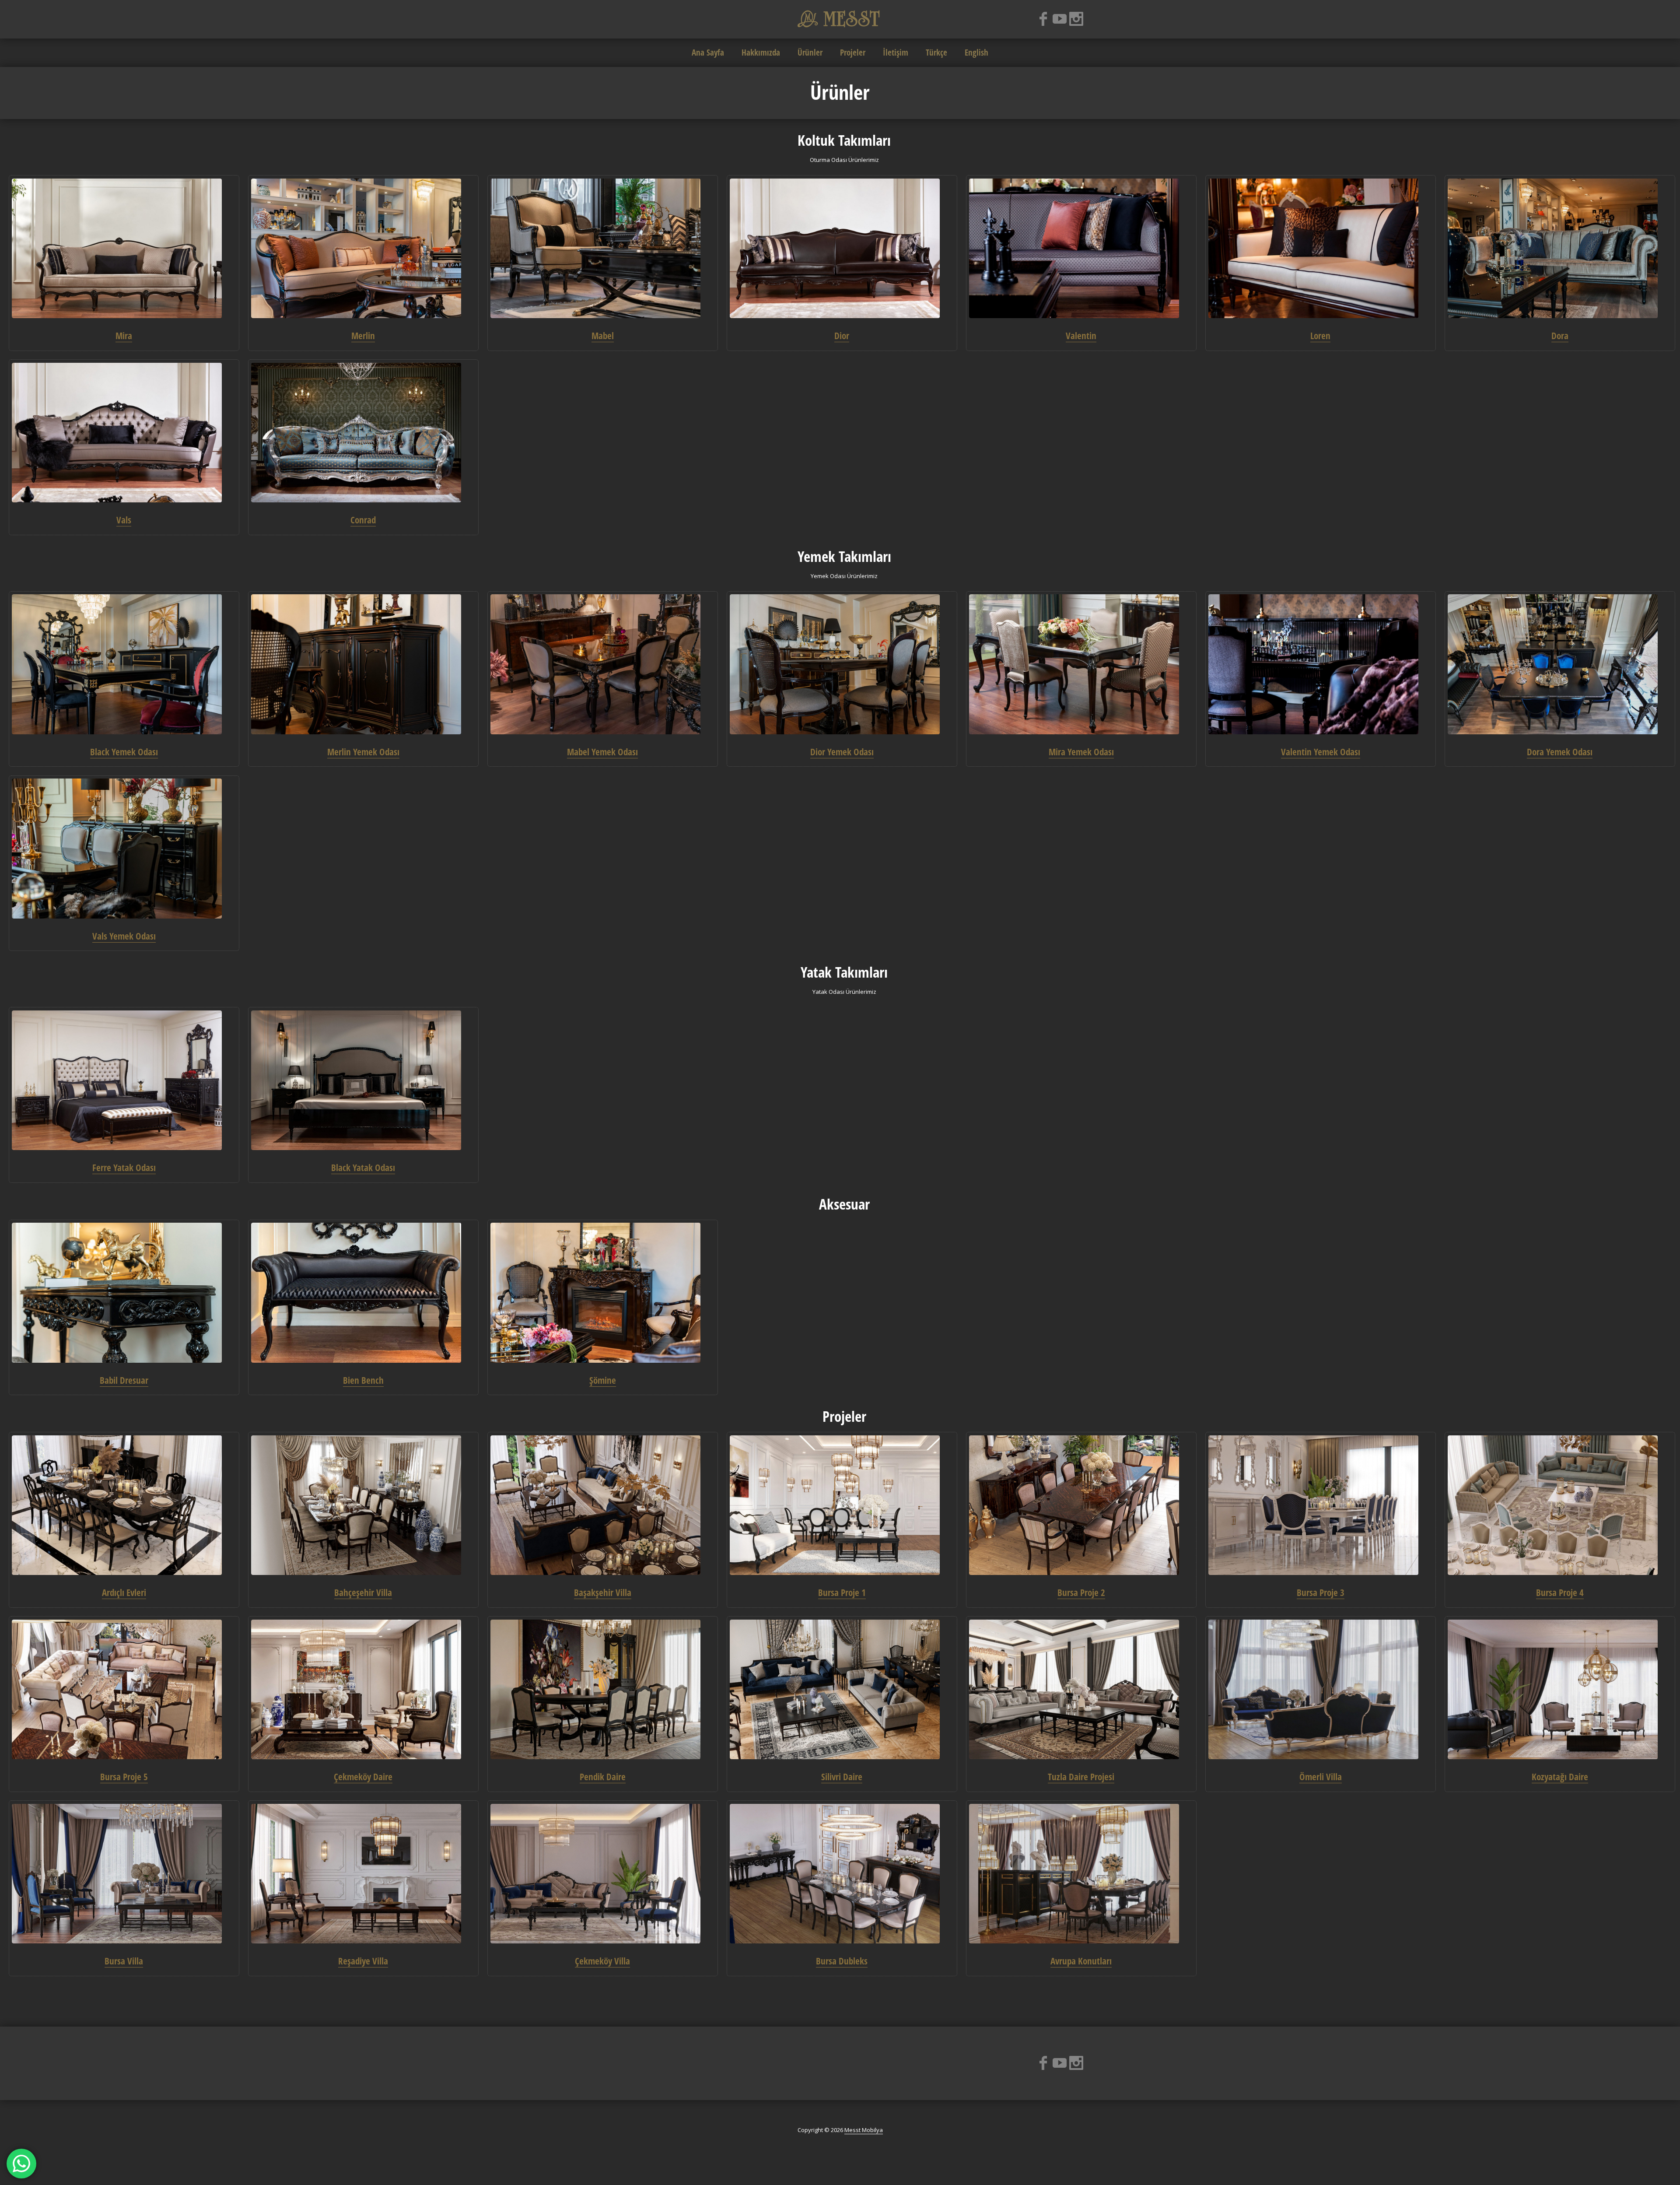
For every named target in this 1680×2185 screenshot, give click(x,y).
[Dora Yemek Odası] (1560, 664)
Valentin (1081, 336)
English (976, 53)
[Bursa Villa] (124, 1874)
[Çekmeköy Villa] (602, 1874)
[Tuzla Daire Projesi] (1081, 1690)
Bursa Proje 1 (842, 1592)
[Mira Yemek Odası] (1081, 664)
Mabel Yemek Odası (602, 752)
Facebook (1043, 19)
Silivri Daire (842, 1777)
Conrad (363, 520)
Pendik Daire (603, 1777)
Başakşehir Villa (603, 1592)
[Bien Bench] (363, 1293)
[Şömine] (602, 1293)
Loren (1320, 336)
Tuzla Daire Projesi (1081, 1777)
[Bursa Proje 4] (1560, 1505)
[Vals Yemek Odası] (124, 849)
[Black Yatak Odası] (363, 1080)
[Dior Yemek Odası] (842, 664)
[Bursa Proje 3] (1320, 1505)
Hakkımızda (761, 53)
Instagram (1076, 19)
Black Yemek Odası (124, 752)
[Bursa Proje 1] (842, 1505)
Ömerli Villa (1321, 1777)
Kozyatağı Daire (1560, 1777)
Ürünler (810, 53)
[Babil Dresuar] (124, 1293)
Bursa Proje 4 (1560, 1592)
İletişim (896, 53)
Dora (1560, 336)
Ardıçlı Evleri (124, 1592)
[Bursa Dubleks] (842, 1874)
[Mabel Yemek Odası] (602, 664)
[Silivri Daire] (842, 1690)
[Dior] (842, 249)
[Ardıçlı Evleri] (124, 1505)
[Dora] (1560, 249)
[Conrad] (363, 433)
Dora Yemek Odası (1560, 752)
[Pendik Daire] (602, 1690)
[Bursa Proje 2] (1081, 1505)
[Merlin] (363, 249)
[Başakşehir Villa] (602, 1505)
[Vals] (124, 433)
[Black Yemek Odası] (124, 664)
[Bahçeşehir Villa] (363, 1505)
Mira (124, 336)
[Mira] (124, 249)
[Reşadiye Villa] (363, 1874)
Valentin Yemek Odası (1321, 752)
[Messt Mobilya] (840, 18)
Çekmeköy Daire (363, 1777)
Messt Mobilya (864, 2130)
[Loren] (1320, 249)
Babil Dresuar (124, 1380)
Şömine (603, 1380)
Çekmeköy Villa (602, 1961)
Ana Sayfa (708, 53)
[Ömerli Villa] (1320, 1690)
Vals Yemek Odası (124, 936)
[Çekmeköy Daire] (363, 1690)
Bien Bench (363, 1380)
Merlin (363, 336)
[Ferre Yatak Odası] (124, 1080)
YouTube (1060, 19)
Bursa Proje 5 (124, 1777)
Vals (124, 520)
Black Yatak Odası (363, 1168)
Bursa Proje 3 (1321, 1592)
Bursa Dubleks (842, 1961)
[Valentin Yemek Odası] (1320, 664)
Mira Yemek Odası (1081, 752)
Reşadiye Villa (363, 1961)
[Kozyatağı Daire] (1560, 1690)
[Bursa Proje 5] (124, 1690)
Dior (842, 336)
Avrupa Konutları (1081, 1961)
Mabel (603, 336)
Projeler (853, 53)
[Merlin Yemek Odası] (363, 664)
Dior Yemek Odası (842, 752)
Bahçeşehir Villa (363, 1592)
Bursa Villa (124, 1961)
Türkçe (936, 53)
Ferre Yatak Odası (124, 1168)
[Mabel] (602, 249)
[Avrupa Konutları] (1081, 1874)
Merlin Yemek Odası (363, 752)
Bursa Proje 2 (1081, 1592)
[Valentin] (1081, 249)
